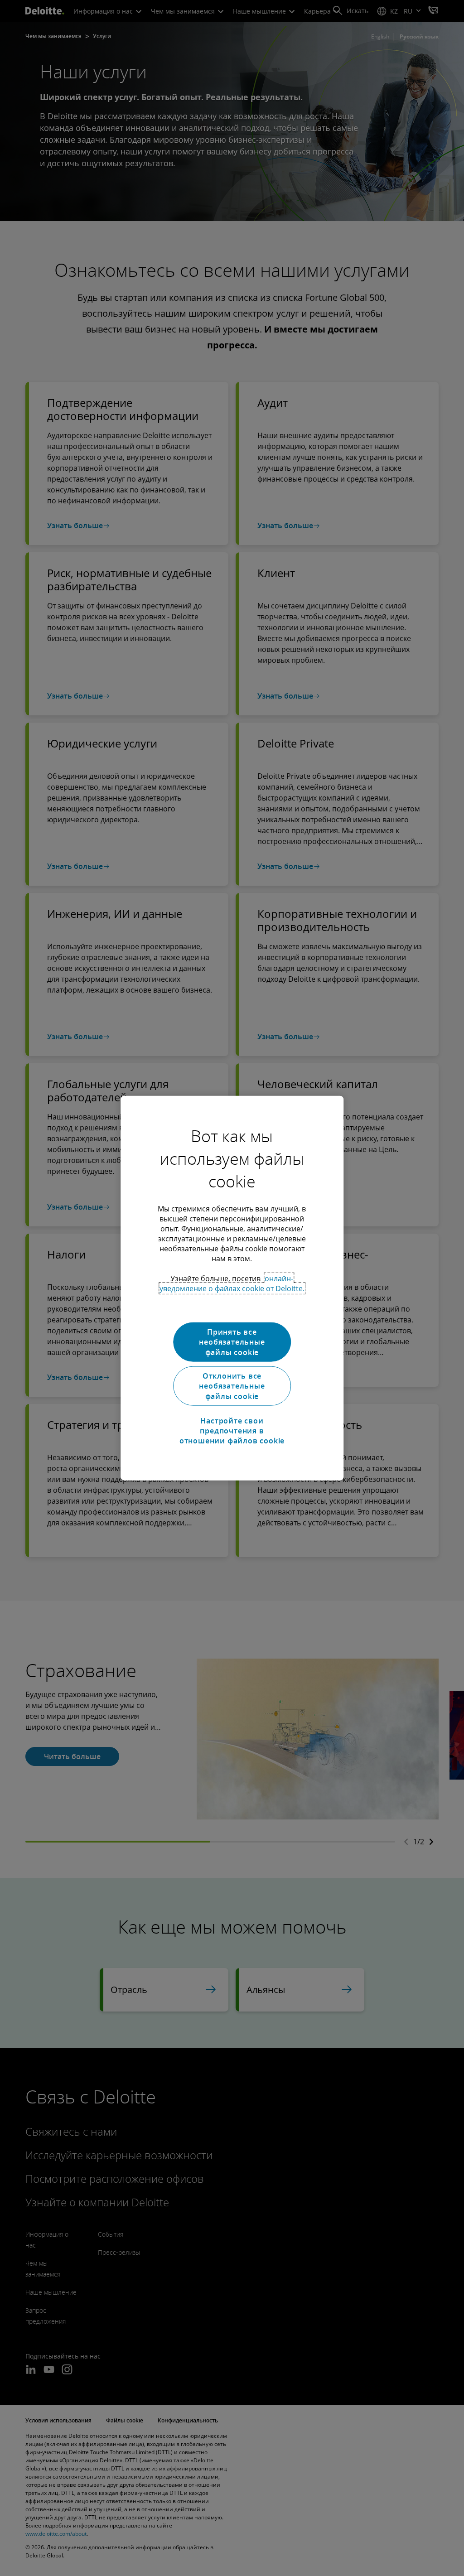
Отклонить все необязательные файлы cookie (232, 1386)
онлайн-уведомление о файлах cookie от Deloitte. (232, 1283)
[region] (232, 1288)
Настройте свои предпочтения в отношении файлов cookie (232, 1430)
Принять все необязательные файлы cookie (232, 1342)
